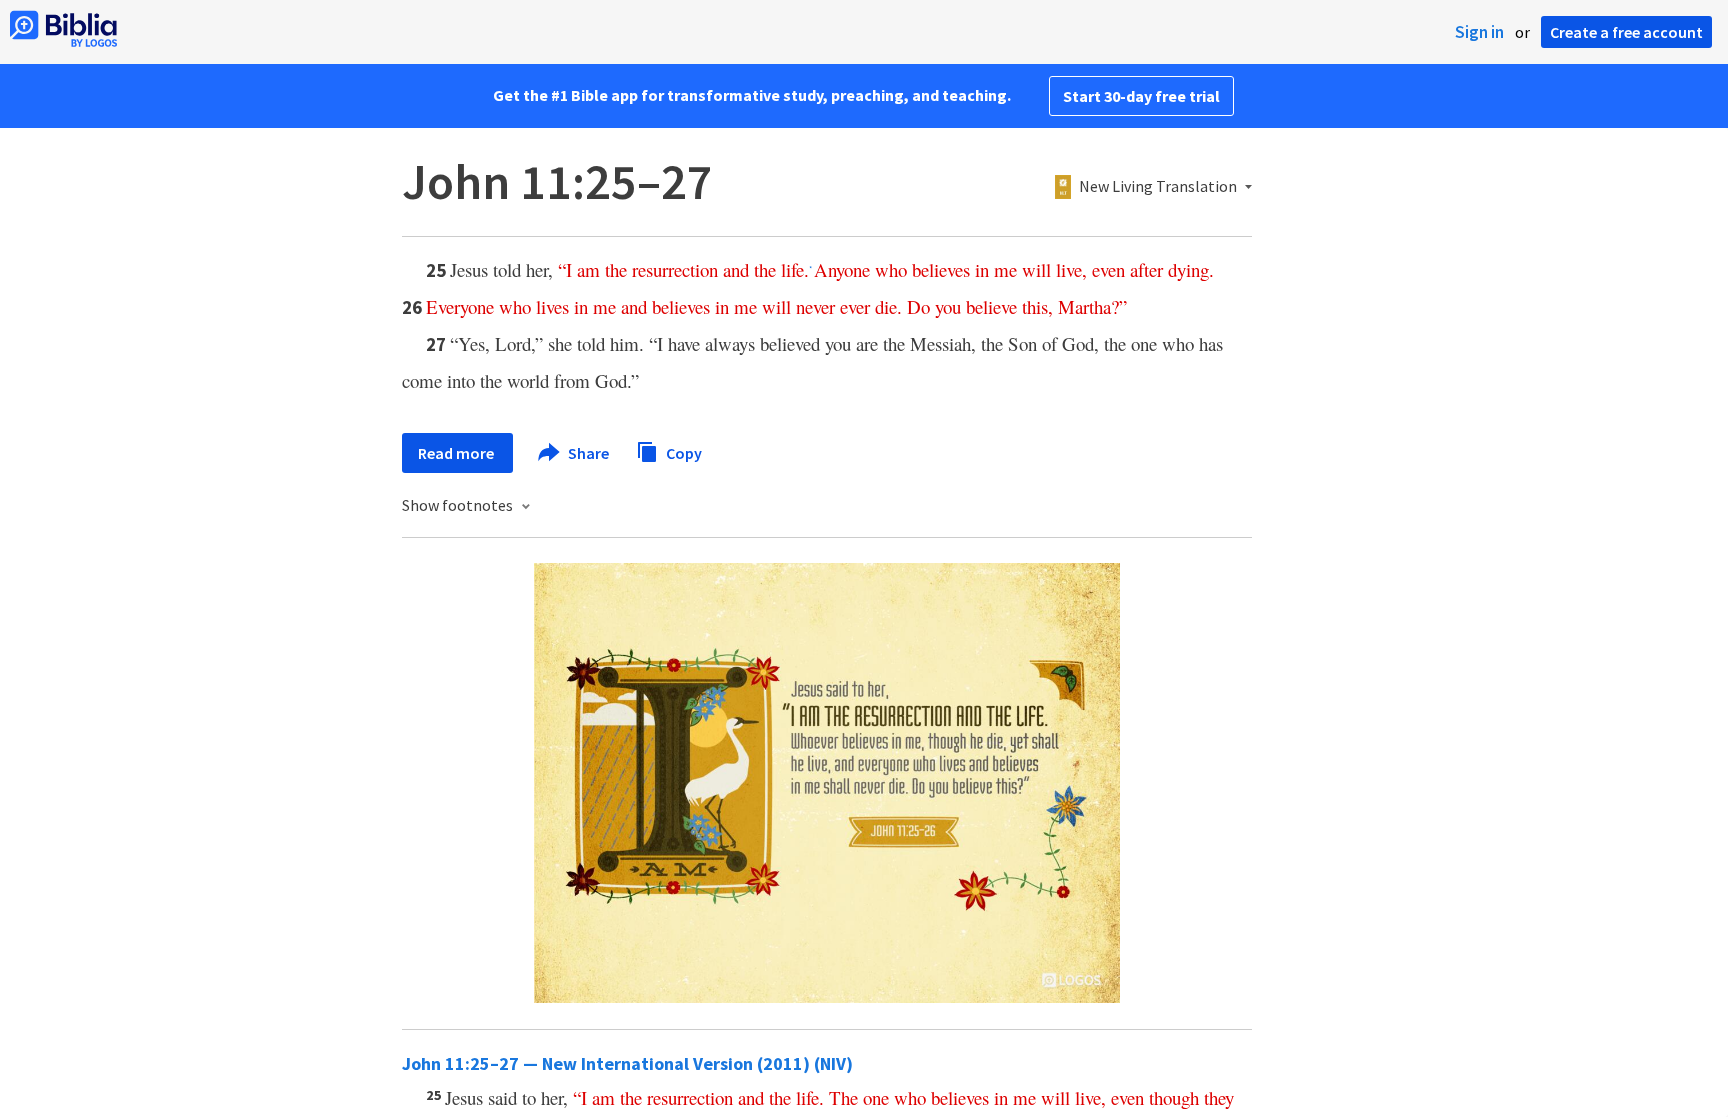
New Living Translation (1158, 187)
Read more (457, 453)
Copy (682, 452)
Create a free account (1626, 32)
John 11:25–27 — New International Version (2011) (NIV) (627, 1063)
